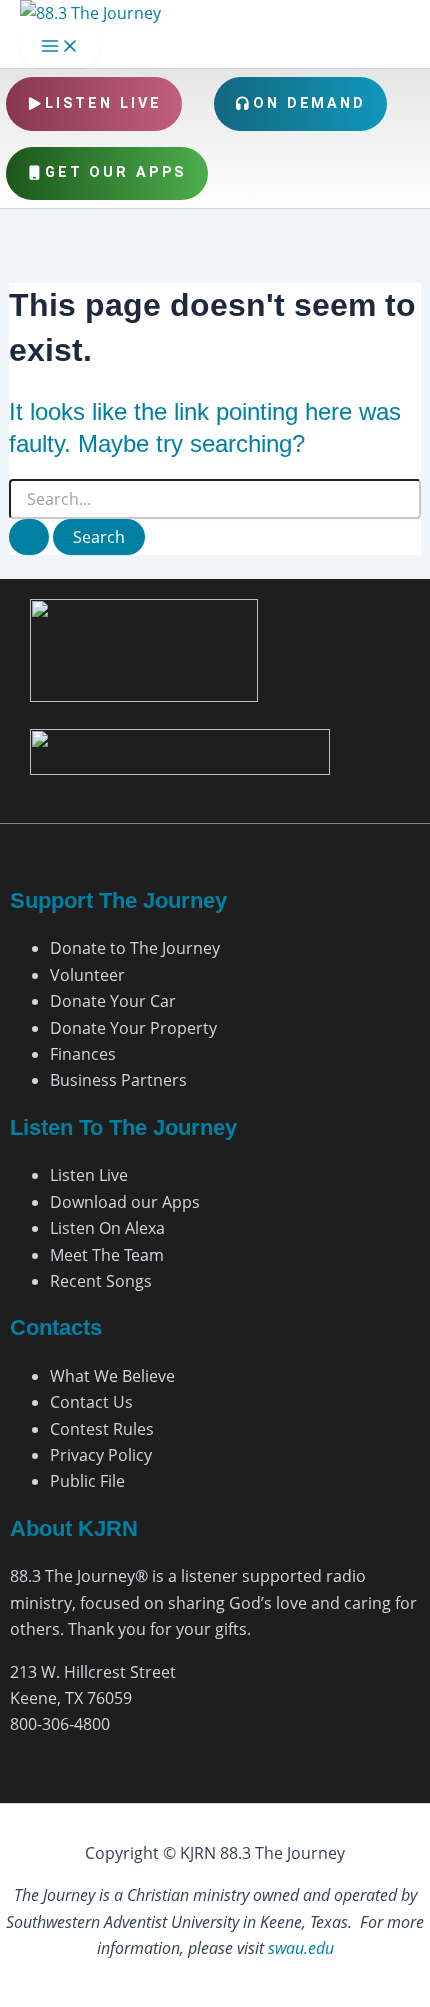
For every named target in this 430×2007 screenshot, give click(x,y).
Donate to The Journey (135, 948)
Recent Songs (101, 1281)
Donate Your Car (113, 1001)
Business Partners (118, 1080)
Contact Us (91, 1402)
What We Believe (112, 1376)
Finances (83, 1054)
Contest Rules (102, 1429)
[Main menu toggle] (60, 47)
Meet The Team (107, 1255)
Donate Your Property (133, 1028)
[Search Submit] (29, 537)
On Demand (309, 103)
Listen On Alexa (107, 1228)
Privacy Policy (101, 1455)
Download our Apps (125, 1202)
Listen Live (103, 103)
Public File (87, 1481)
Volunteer (87, 975)
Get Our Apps (116, 172)
